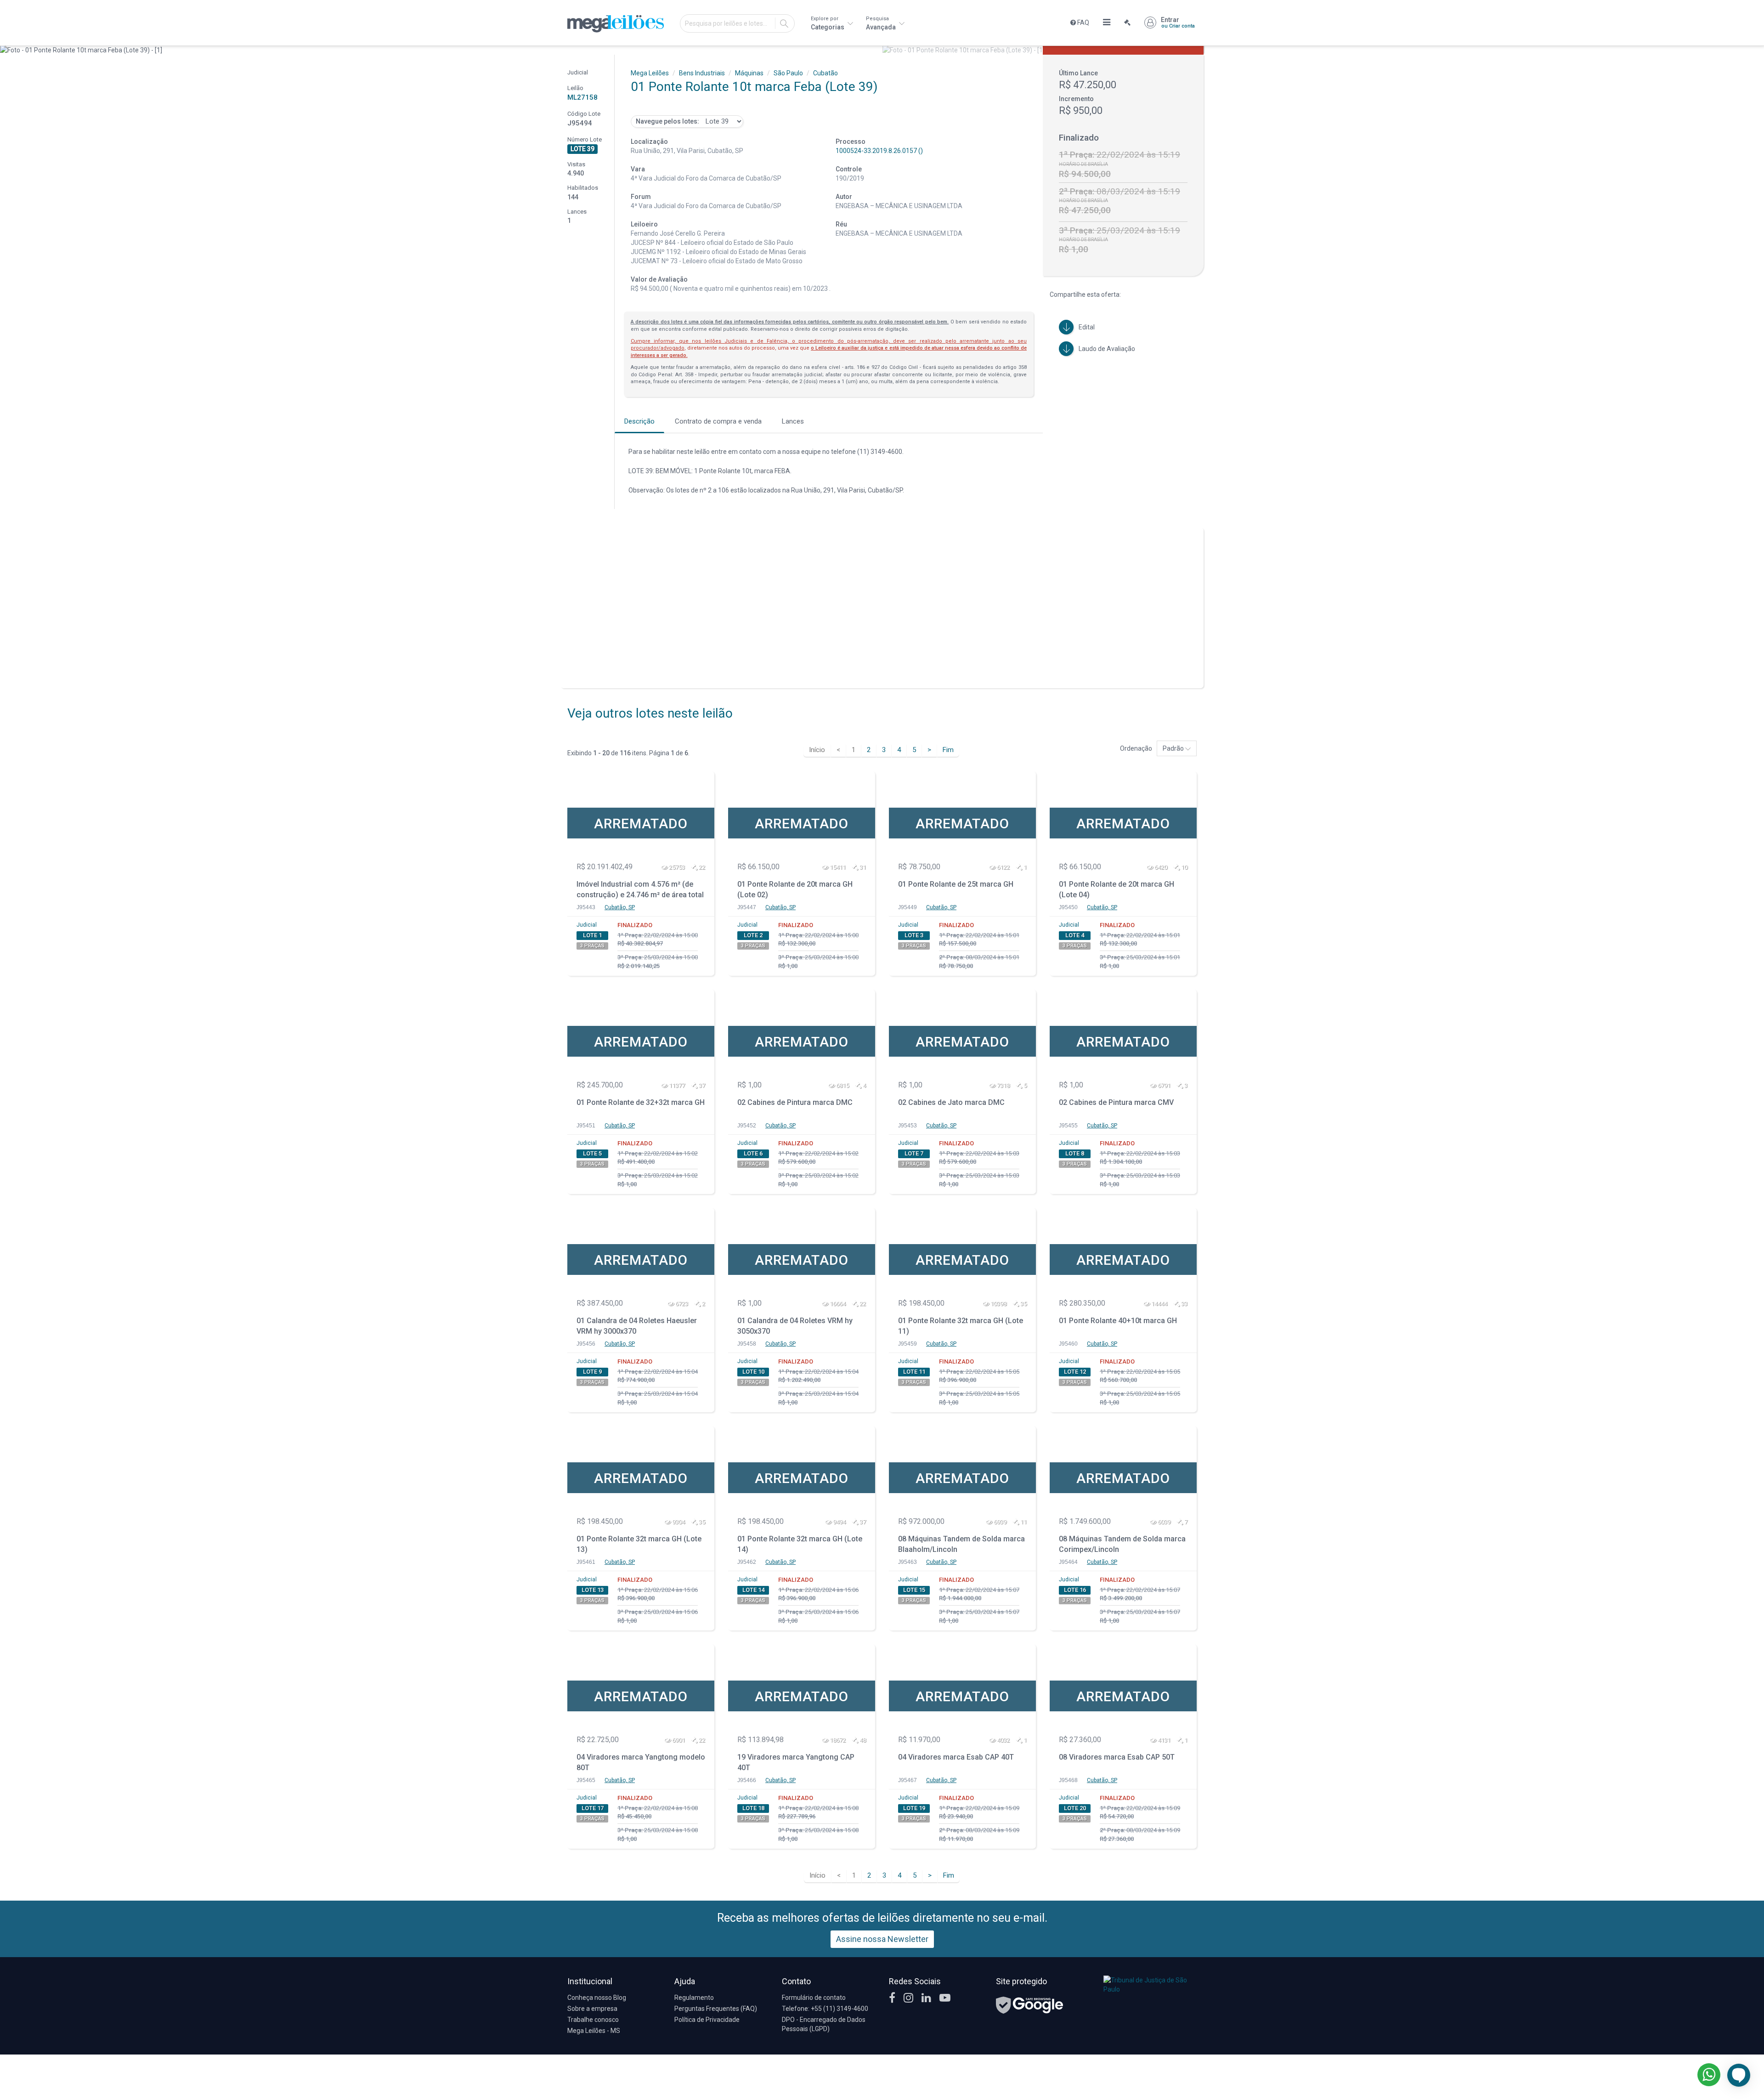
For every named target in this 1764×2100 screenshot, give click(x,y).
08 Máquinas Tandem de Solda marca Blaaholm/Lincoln (961, 1544)
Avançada (882, 23)
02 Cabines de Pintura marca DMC (795, 1102)
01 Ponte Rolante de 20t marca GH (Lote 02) (795, 889)
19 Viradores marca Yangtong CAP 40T (796, 1762)
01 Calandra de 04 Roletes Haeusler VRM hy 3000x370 (637, 1326)
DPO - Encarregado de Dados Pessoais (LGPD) (824, 2024)
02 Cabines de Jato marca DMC (951, 1102)
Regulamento (694, 1998)
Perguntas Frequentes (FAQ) (716, 2009)
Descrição (639, 421)
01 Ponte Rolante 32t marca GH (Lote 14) (800, 1544)
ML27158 (582, 97)
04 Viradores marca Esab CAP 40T (956, 1757)
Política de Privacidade (707, 2020)
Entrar (1178, 23)
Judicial (587, 925)
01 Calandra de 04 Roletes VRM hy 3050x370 (795, 1326)
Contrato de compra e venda (718, 421)
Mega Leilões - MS (594, 2031)
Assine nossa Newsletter (882, 1939)
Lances (793, 421)
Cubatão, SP (620, 907)
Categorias (828, 23)
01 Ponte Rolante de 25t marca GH (956, 884)
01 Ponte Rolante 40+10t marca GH (1118, 1321)
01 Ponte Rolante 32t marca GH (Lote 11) (961, 1326)
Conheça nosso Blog (597, 1998)
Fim (948, 750)
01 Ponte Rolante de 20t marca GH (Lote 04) (1117, 889)
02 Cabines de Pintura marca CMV (1116, 1102)
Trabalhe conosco (593, 2020)
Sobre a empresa (592, 2009)
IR (784, 23)
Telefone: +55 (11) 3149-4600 (825, 2009)
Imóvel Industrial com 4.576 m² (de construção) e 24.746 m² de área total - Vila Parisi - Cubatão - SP (640, 891)
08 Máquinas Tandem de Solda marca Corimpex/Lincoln (1122, 1544)
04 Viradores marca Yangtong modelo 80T (641, 1762)
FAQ (1083, 23)
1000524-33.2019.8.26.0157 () (879, 151)
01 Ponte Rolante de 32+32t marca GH (641, 1102)
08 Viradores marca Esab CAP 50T (1117, 1757)
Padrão (1174, 748)
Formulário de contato (814, 1998)
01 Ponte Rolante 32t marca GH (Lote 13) (639, 1544)
